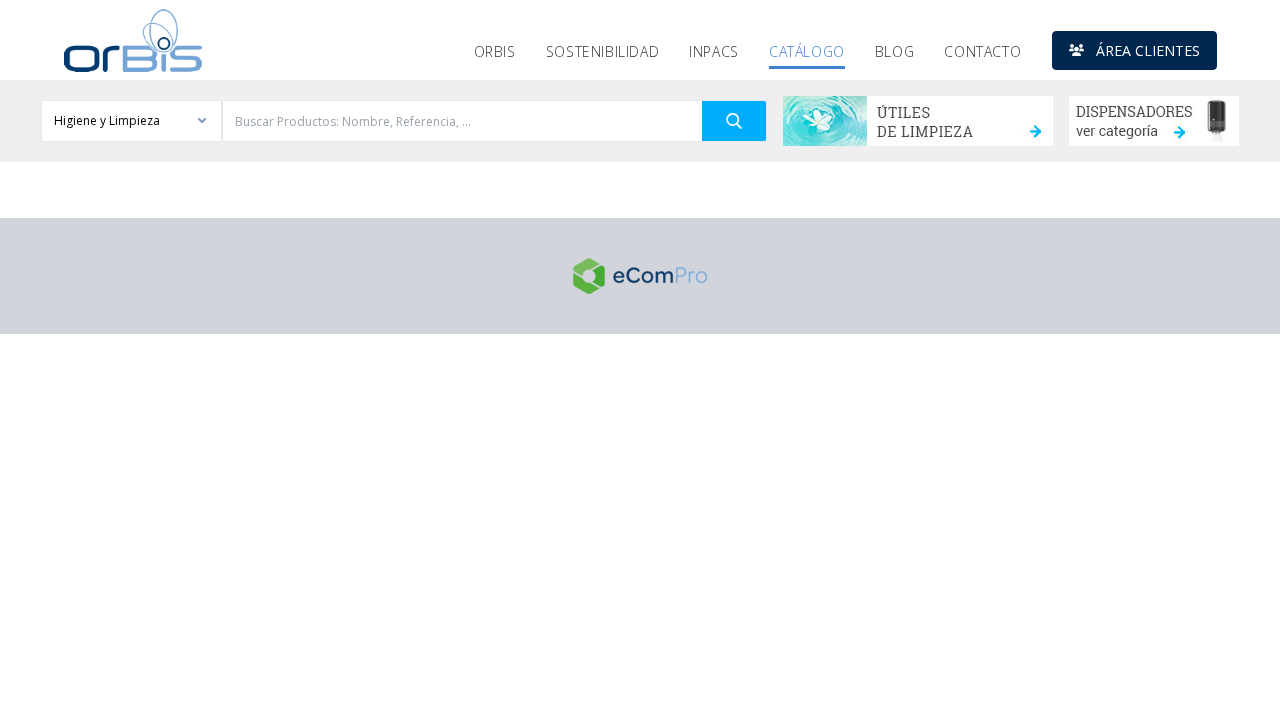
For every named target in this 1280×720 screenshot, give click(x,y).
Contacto (982, 51)
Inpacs (714, 51)
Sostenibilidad (602, 51)
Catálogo (807, 51)
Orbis (495, 51)
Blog (894, 51)
